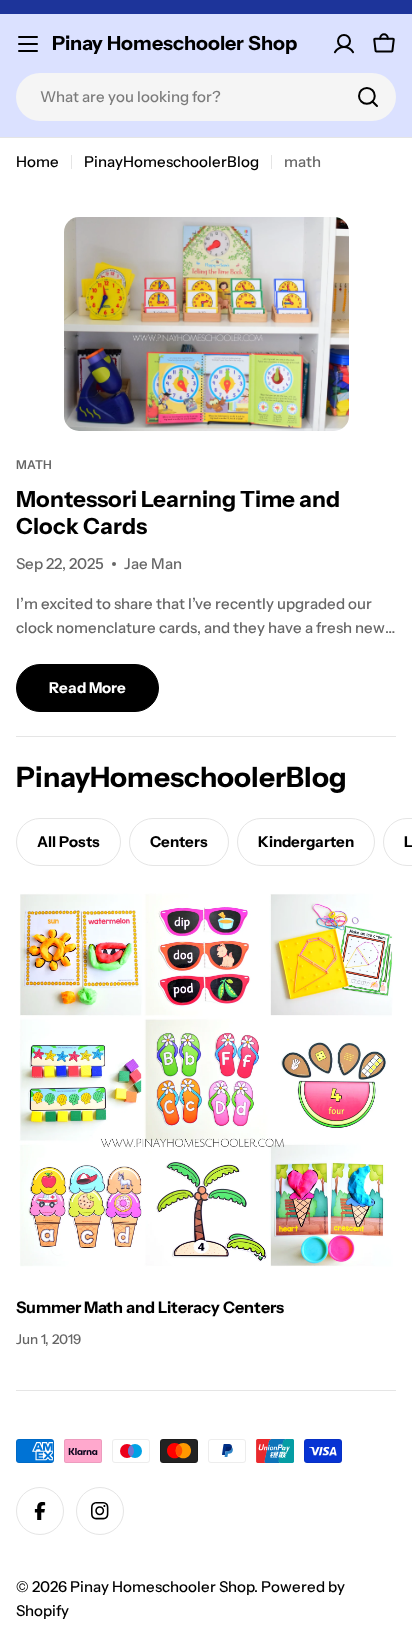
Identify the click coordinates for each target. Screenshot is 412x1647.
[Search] (368, 97)
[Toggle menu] (28, 44)
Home (37, 161)
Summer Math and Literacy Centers (150, 1307)
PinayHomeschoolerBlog (171, 161)
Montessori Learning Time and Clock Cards (178, 512)
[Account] (344, 44)
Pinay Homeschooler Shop (174, 43)
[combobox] (206, 97)
